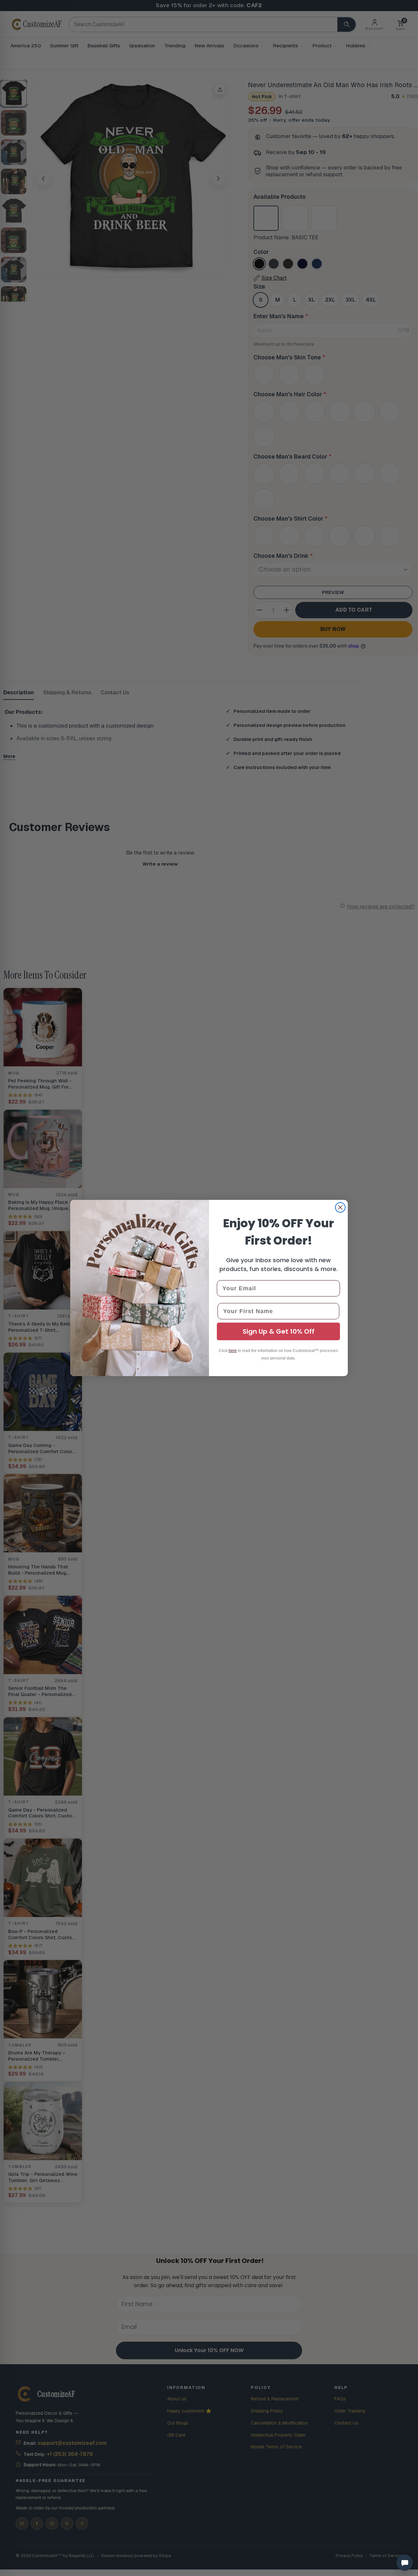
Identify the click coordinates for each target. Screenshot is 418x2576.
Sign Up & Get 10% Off (279, 1331)
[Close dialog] (340, 1207)
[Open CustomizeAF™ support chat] (405, 2563)
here (233, 1351)
